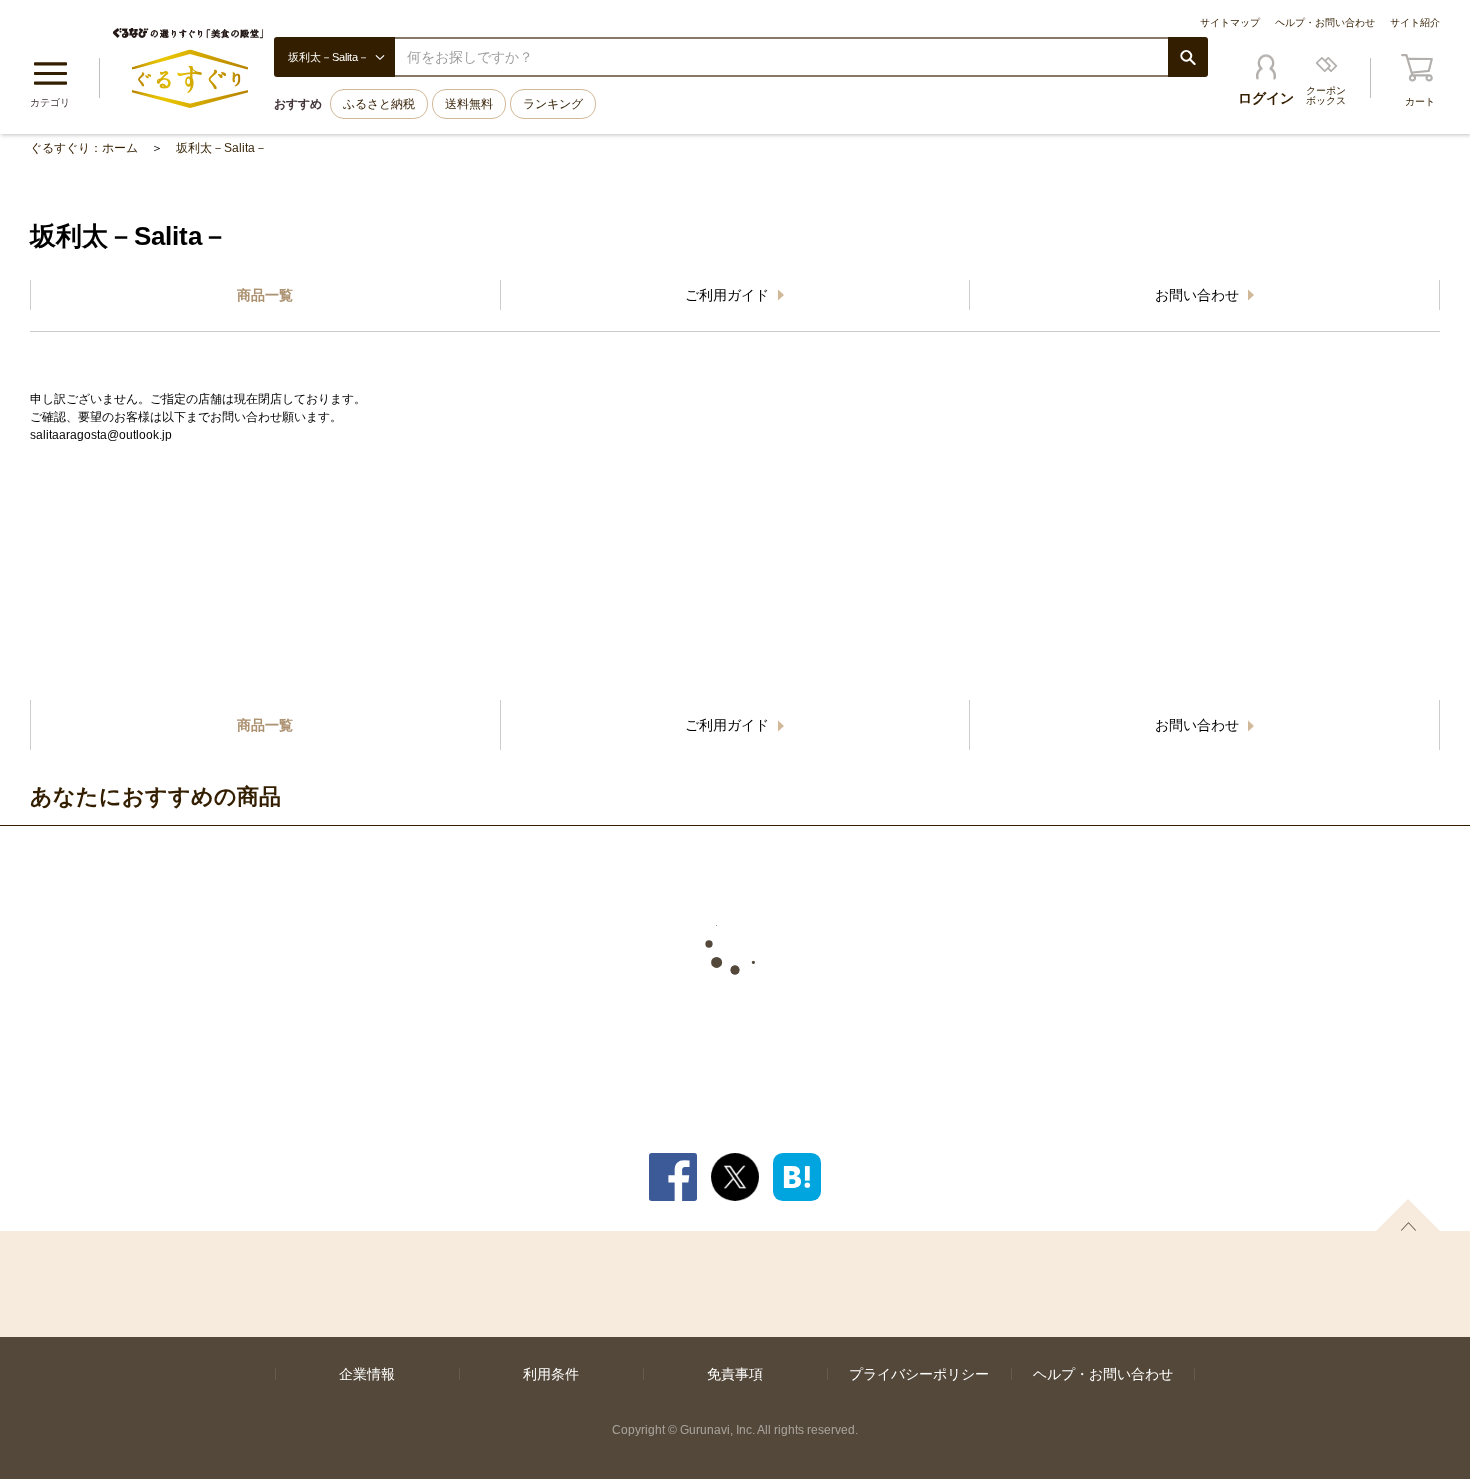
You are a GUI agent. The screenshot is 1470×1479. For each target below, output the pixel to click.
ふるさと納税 (379, 104)
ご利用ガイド (729, 295)
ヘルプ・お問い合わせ (1325, 22)
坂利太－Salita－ (221, 148)
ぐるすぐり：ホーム (84, 148)
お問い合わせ (1199, 295)
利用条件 (551, 1374)
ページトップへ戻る (1408, 1215)
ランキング (553, 104)
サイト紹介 (1415, 22)
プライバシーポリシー (919, 1374)
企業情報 (367, 1374)
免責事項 (735, 1374)
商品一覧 (265, 295)
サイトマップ (1230, 22)
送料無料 (469, 104)
